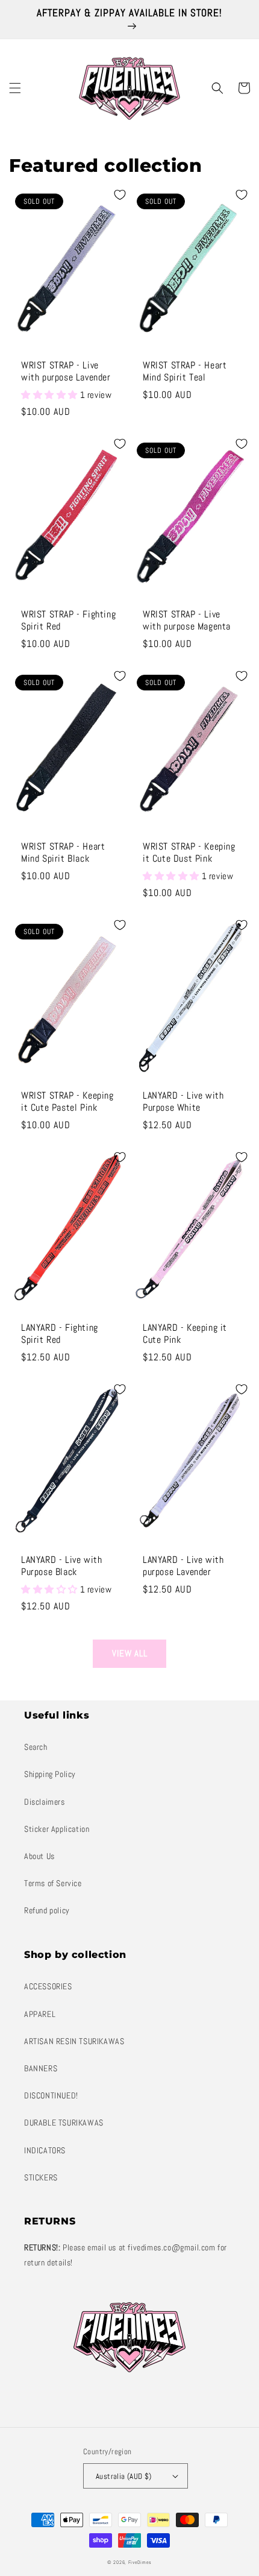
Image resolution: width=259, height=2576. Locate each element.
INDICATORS (45, 2150)
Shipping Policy (50, 1774)
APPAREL (40, 2014)
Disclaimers (45, 1802)
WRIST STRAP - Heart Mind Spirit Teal (185, 372)
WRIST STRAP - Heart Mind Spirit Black (63, 853)
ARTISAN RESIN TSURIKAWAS (74, 2041)
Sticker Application (57, 1829)
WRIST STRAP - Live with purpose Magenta (187, 621)
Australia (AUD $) (124, 2476)
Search (36, 1747)
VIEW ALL (130, 1653)
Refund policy (47, 1910)
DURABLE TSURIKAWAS (64, 2123)
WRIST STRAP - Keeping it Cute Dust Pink (189, 853)
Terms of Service (53, 1883)
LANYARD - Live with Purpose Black (61, 1566)
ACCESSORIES (48, 1986)
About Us (39, 1856)
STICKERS (41, 2177)
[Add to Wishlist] (120, 195)
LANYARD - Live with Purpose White (183, 1102)
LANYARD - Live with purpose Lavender (183, 1566)
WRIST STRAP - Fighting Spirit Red (68, 621)
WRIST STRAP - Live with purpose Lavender (66, 372)
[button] (15, 88)
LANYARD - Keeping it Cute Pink (185, 1334)
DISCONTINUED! (51, 2095)
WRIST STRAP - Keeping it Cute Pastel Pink (67, 1102)
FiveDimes (140, 2562)
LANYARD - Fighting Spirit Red (60, 1334)
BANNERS (41, 2068)
